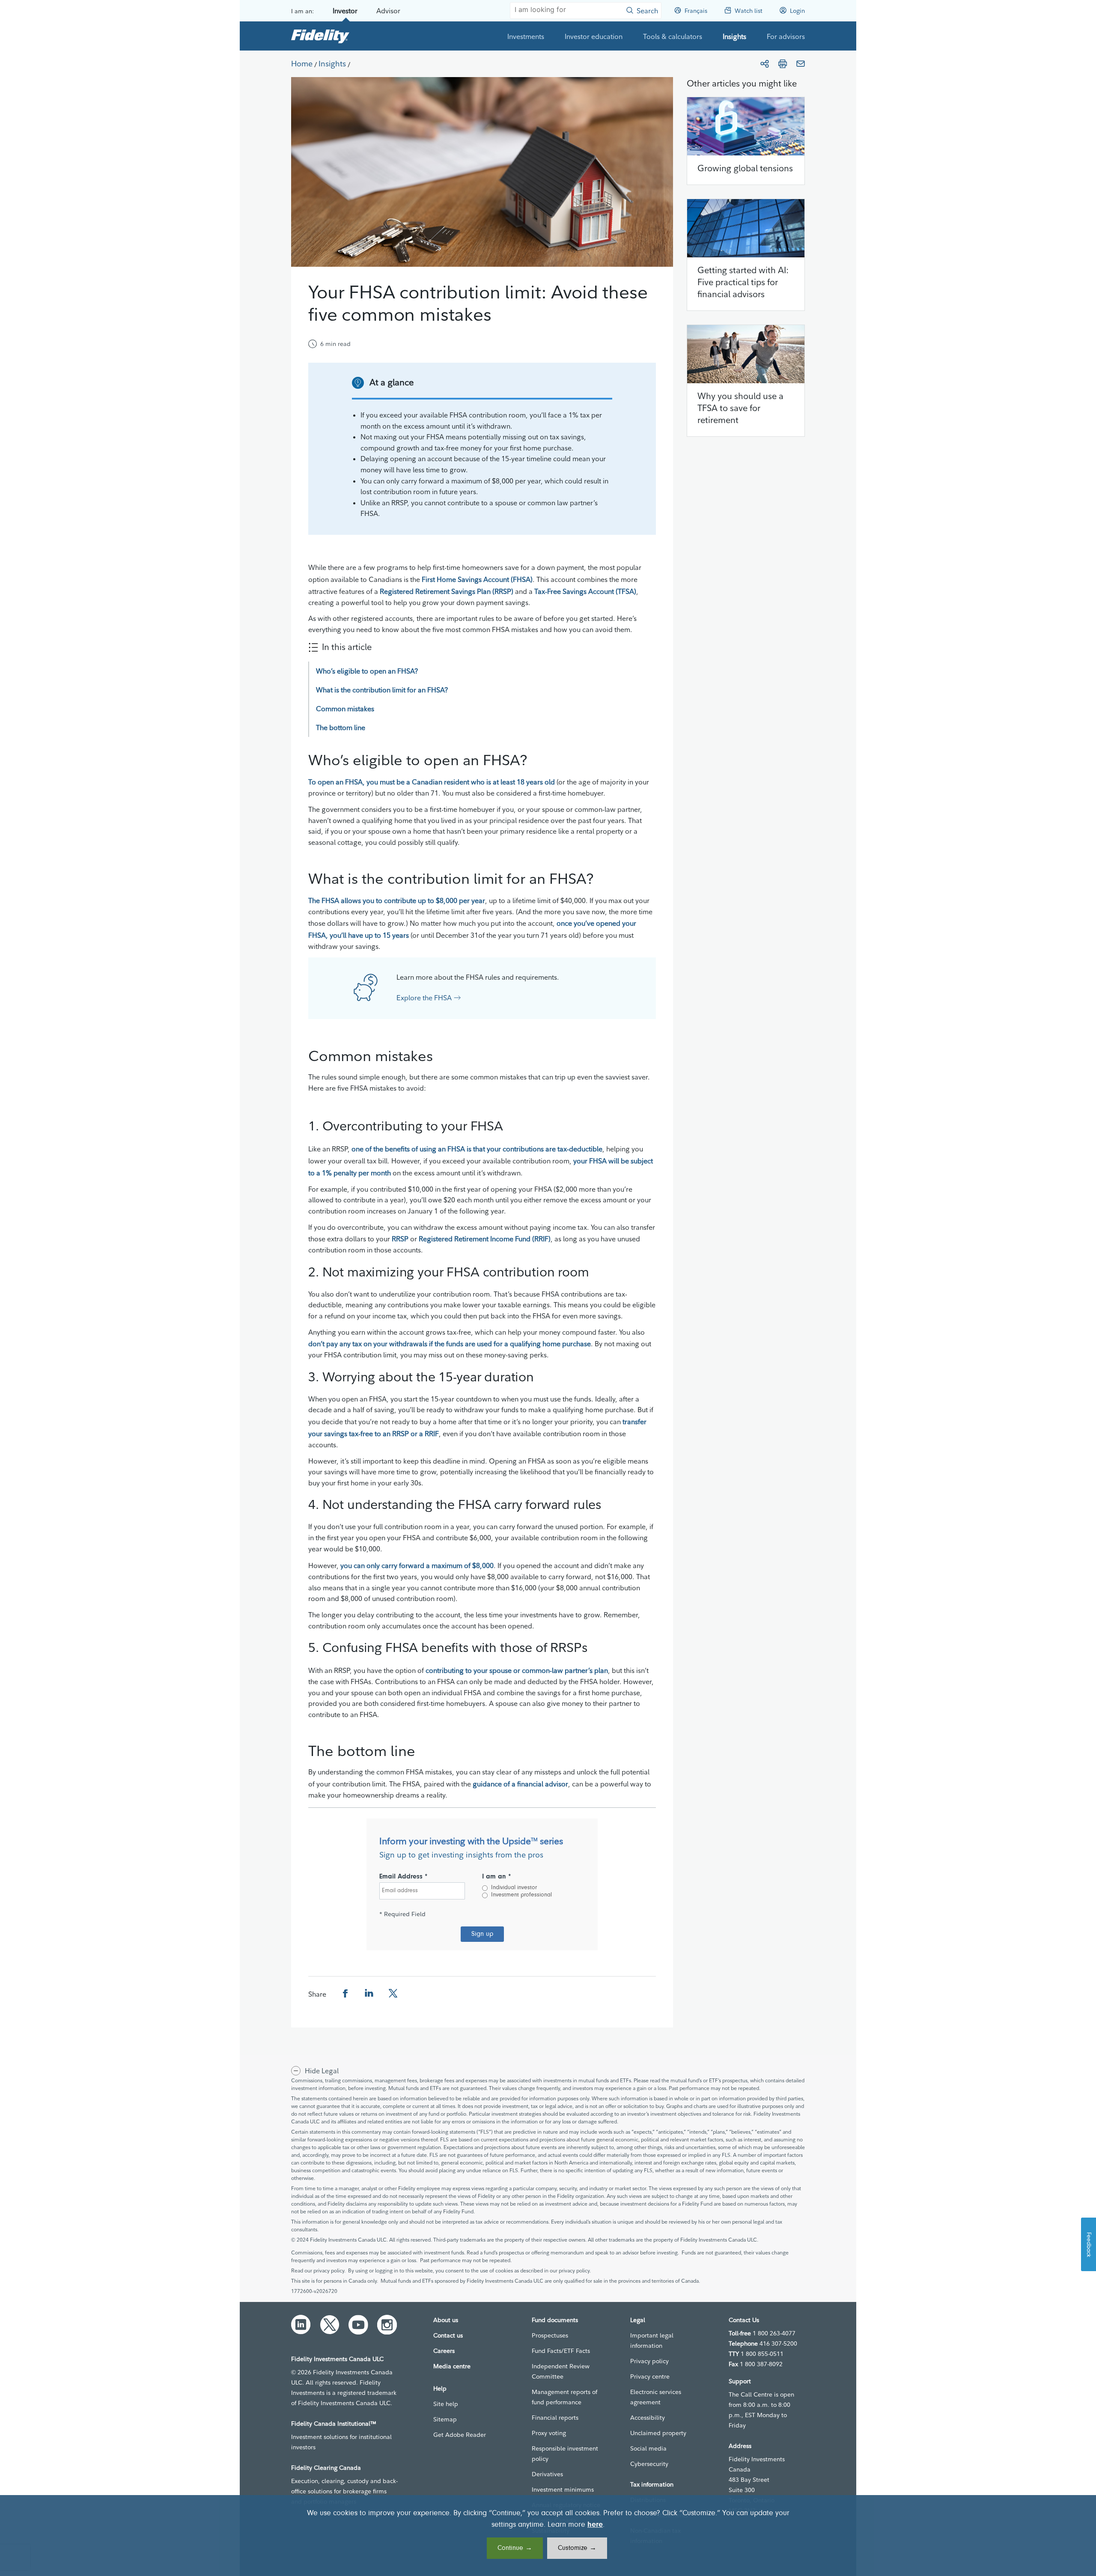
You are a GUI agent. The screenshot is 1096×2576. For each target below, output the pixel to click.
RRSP (400, 1239)
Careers (444, 2351)
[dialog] (548, 2536)
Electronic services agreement (656, 2397)
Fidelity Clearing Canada (326, 2468)
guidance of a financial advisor (520, 1784)
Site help (446, 2404)
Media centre (452, 2366)
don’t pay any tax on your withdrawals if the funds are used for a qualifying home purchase (450, 1344)
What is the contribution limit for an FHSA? (382, 690)
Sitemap (445, 2419)
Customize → (577, 2548)
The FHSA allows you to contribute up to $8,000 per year (397, 900)
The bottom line (341, 727)
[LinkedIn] (301, 2325)
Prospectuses (550, 2335)
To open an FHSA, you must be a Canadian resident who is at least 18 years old (432, 782)
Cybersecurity (649, 2464)
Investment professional (521, 1895)
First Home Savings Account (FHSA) (477, 579)
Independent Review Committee (561, 2371)
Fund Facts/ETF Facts (561, 2351)
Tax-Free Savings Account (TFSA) (585, 591)
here (595, 2525)
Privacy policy (649, 2361)
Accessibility (648, 2418)
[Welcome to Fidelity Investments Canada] (320, 36)
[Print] (783, 64)
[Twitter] (330, 2325)
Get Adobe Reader (460, 2435)
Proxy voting (549, 2433)
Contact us (448, 2335)
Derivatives (547, 2474)
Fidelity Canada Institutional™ (334, 2424)
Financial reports (555, 2418)
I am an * (497, 1877)
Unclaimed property (658, 2433)
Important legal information (652, 2340)
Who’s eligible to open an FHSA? (367, 671)
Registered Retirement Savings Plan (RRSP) (447, 591)
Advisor (388, 11)
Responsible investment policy (565, 2454)
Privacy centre (650, 2376)
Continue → (515, 2548)
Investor (345, 11)
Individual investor (514, 1888)
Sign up (482, 1934)
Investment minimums (563, 2490)
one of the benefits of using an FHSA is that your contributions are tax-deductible (477, 1149)
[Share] (765, 64)
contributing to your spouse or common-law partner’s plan (517, 1670)
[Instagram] (387, 2325)
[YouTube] (358, 2325)
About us (446, 2320)
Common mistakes (345, 709)
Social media (648, 2448)
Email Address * (404, 1877)
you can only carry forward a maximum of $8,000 (417, 1565)
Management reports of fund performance (564, 2397)
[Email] (801, 64)
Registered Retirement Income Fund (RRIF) (485, 1239)
